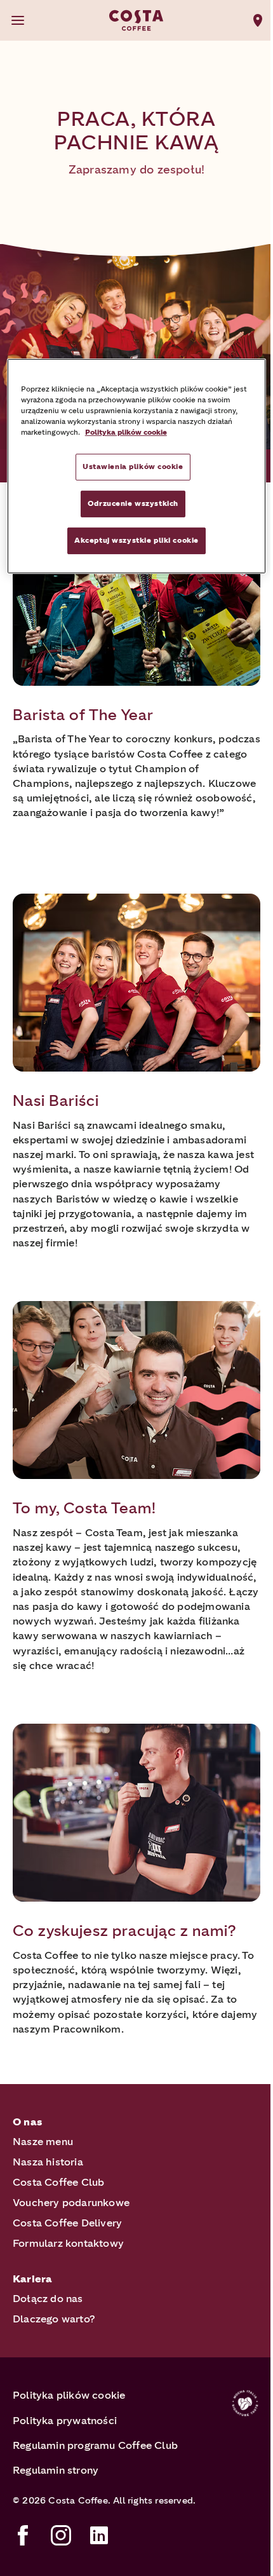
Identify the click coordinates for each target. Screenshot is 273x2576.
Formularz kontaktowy (68, 2243)
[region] (137, 466)
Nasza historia (48, 2162)
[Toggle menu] (18, 20)
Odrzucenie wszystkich (133, 503)
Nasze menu (43, 2142)
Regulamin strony (56, 2470)
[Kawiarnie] (258, 20)
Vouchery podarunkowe (71, 2203)
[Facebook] (23, 2535)
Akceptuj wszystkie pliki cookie (136, 540)
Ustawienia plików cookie (133, 467)
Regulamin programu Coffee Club (95, 2445)
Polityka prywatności (65, 2421)
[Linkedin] (99, 2535)
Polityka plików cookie (69, 2395)
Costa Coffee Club (58, 2182)
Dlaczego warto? (54, 2319)
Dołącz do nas (48, 2299)
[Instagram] (61, 2535)
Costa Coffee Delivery (67, 2223)
